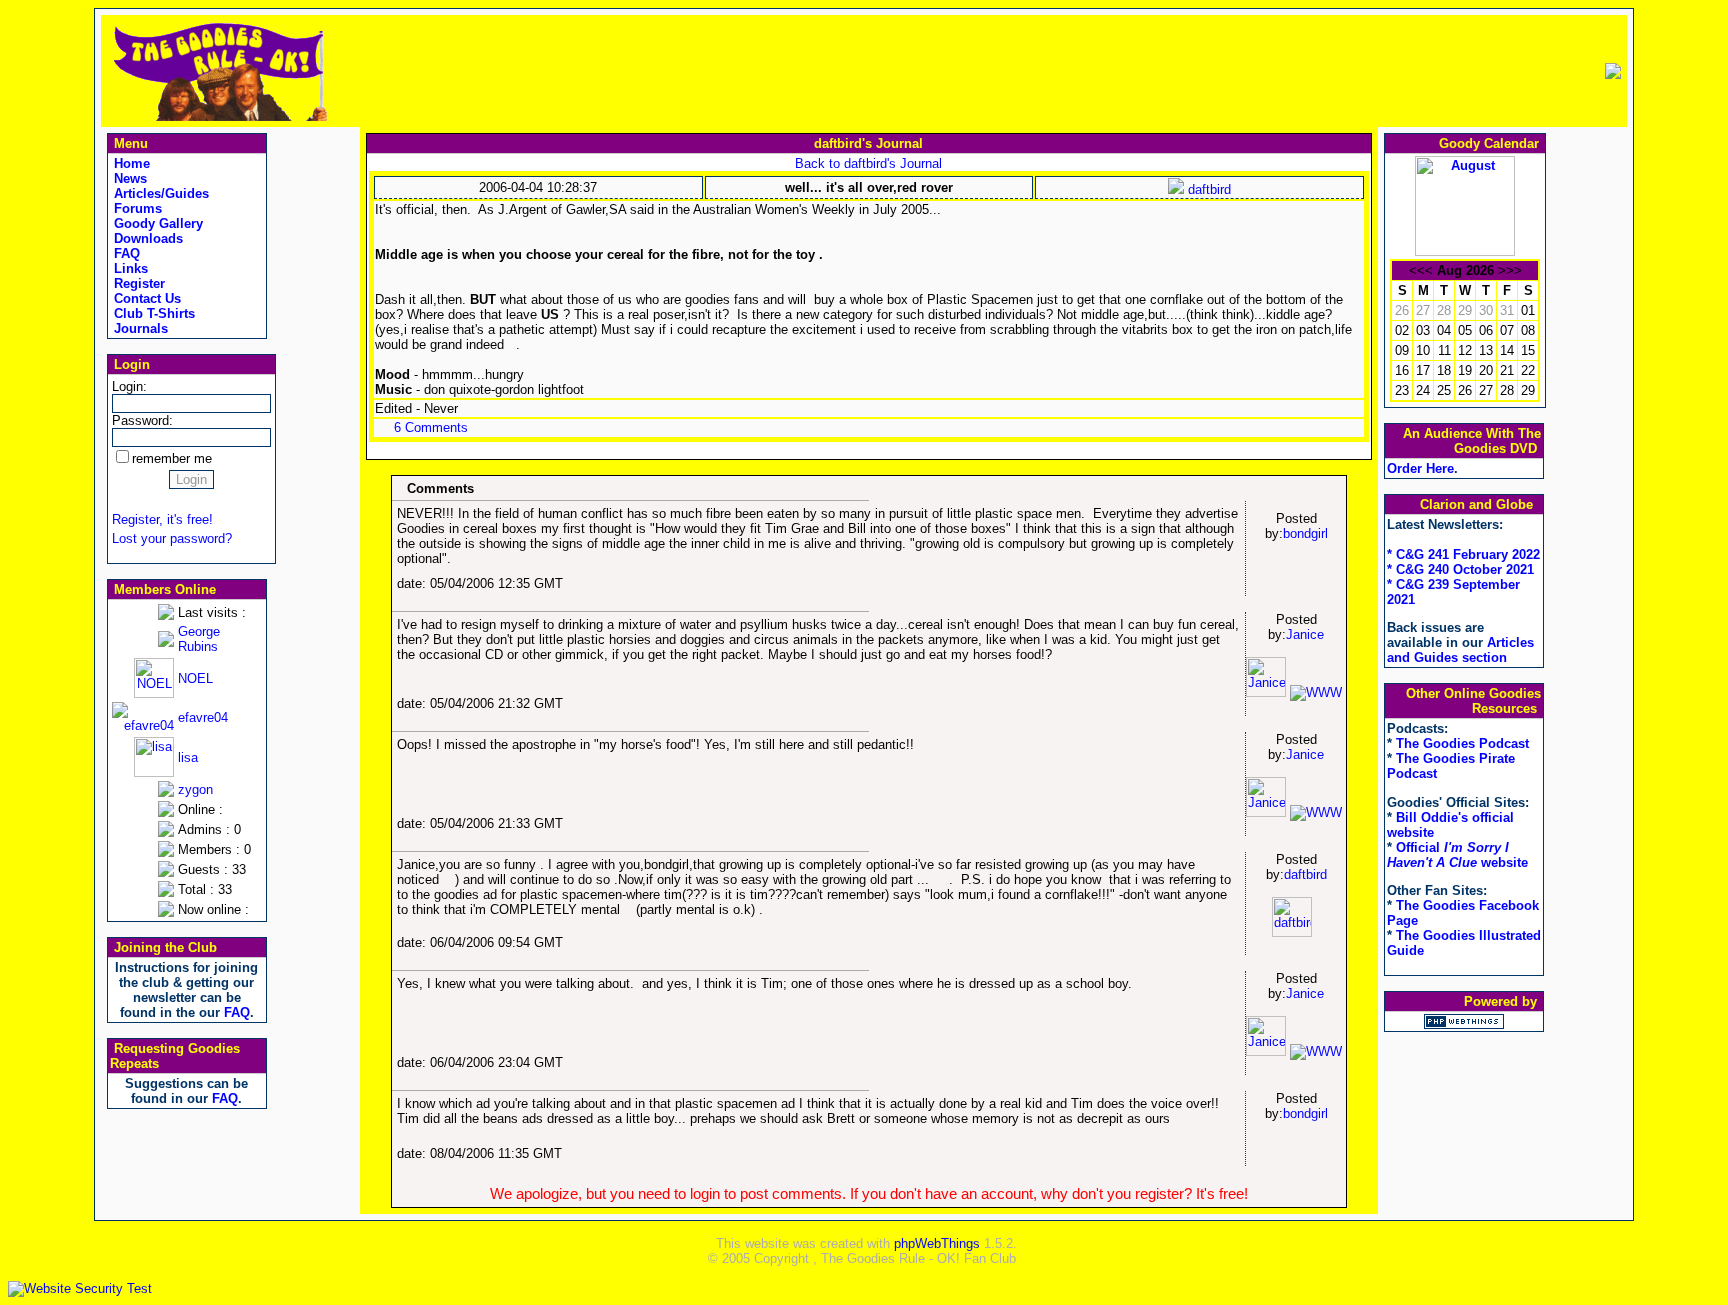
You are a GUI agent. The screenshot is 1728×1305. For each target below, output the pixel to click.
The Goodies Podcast (1462, 743)
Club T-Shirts (152, 313)
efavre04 (203, 717)
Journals (139, 328)
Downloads (146, 238)
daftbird (1207, 189)
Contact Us (145, 298)
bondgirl (1305, 533)
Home (130, 163)
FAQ (125, 253)
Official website (1457, 855)
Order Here (1420, 468)
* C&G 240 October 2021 (1460, 569)
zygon (195, 789)
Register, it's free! (162, 519)
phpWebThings (937, 1243)
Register (137, 283)
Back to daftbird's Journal (868, 163)
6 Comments (431, 427)
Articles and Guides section (1460, 650)
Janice (1305, 634)
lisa (188, 757)
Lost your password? (172, 538)
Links (129, 268)
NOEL (195, 678)
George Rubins (199, 639)
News (128, 178)
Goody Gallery (156, 223)
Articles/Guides (159, 193)
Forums (136, 208)
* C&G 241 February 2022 (1463, 554)
